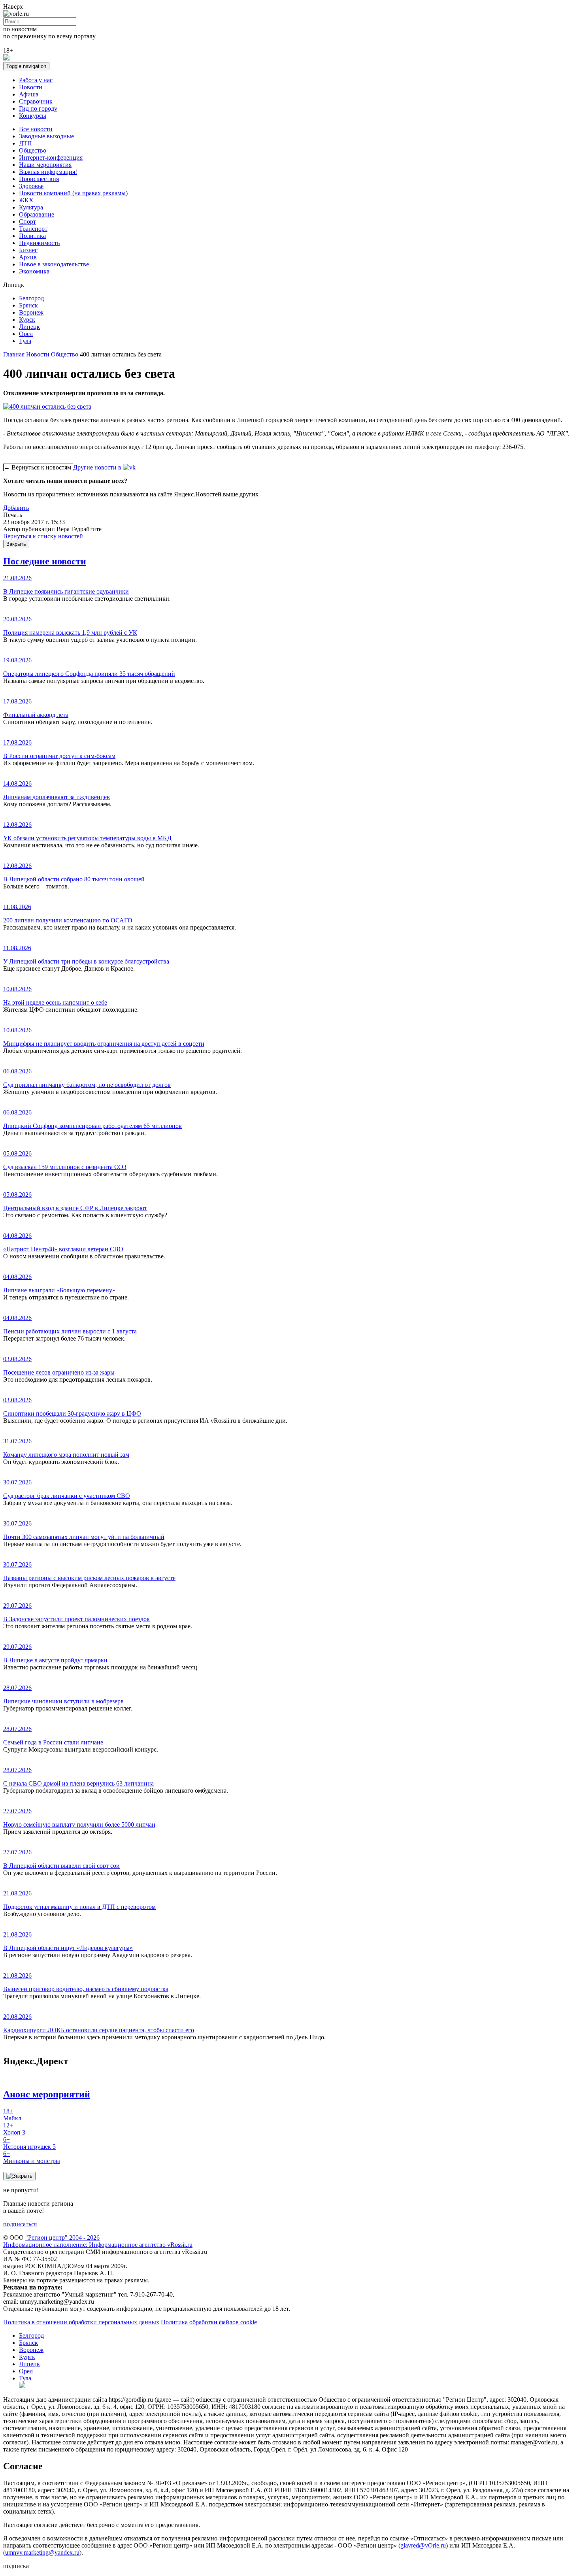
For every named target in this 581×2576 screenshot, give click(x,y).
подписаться (20, 2224)
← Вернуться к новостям (38, 467)
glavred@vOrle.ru (423, 2545)
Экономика (34, 271)
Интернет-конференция (51, 157)
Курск (27, 320)
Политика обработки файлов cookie (209, 2322)
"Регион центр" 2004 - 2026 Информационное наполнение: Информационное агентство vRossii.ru (98, 2241)
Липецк (29, 327)
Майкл (12, 2115)
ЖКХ (26, 200)
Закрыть (16, 544)
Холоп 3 (14, 2129)
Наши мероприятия (45, 165)
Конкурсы (33, 116)
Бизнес (28, 250)
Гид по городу (38, 108)
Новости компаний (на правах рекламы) (73, 193)
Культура (31, 207)
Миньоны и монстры (32, 2157)
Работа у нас (36, 80)
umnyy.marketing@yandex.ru (42, 2552)
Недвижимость (39, 243)
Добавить (16, 508)
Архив (28, 257)
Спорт (27, 222)
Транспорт (33, 229)
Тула (25, 341)
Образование (37, 214)
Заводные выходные (46, 136)
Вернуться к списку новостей (43, 536)
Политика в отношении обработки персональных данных (81, 2322)
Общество (33, 150)
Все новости (36, 129)
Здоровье (31, 186)
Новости (31, 87)
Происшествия (39, 179)
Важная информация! (48, 172)
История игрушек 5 (29, 2143)
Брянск (28, 305)
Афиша (29, 94)
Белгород (31, 298)
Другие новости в (98, 467)
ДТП (25, 143)
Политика (32, 236)
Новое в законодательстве (54, 264)
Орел (26, 334)
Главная (14, 354)
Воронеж (31, 312)
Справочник (36, 101)
